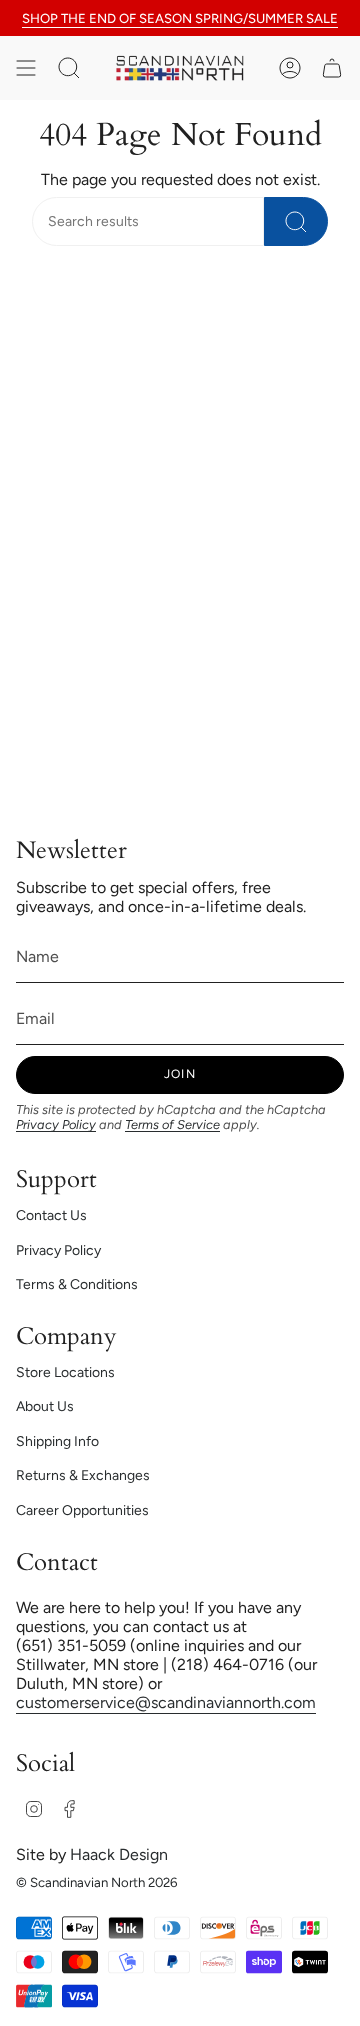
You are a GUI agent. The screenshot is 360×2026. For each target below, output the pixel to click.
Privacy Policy (56, 1124)
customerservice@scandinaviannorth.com (166, 1702)
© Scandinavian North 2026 (96, 1882)
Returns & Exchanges (83, 1475)
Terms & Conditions (77, 1284)
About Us (45, 1406)
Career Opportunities (82, 1510)
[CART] (332, 68)
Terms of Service (172, 1124)
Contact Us (51, 1215)
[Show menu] (26, 68)
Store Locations (65, 1372)
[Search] (296, 221)
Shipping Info (57, 1441)
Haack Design (119, 1854)
